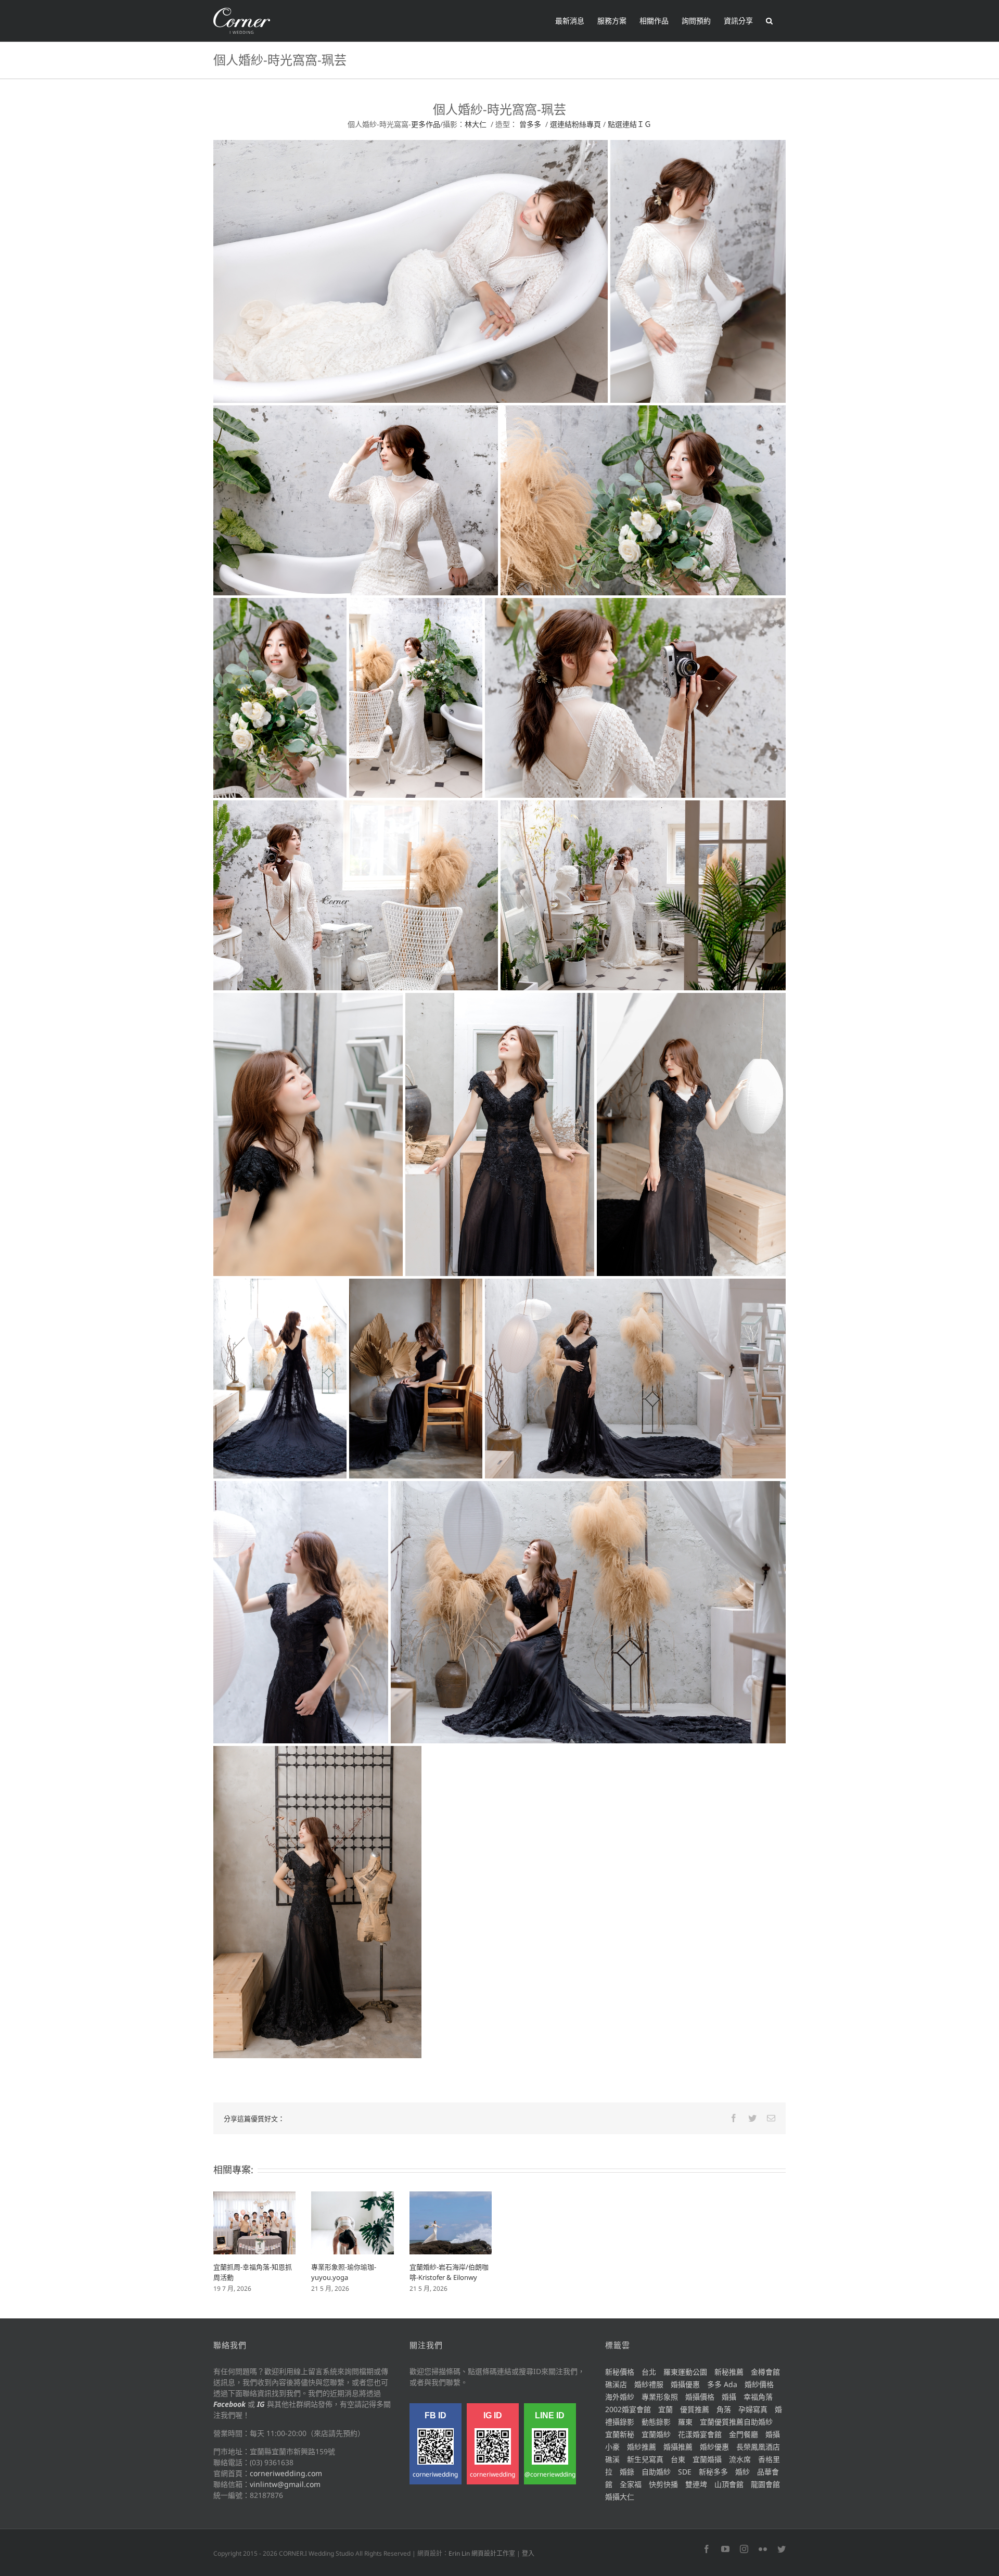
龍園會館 (765, 2484)
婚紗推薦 (642, 2447)
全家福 (631, 2484)
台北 (649, 2372)
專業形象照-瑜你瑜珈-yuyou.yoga (344, 2272)
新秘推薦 (729, 2372)
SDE (685, 2472)
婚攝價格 (700, 2397)
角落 (724, 2409)
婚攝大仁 (620, 2497)
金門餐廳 (744, 2434)
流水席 (740, 2459)
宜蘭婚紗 (656, 2434)
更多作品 (426, 124)
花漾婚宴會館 (700, 2434)
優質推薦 (695, 2409)
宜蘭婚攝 (707, 2459)
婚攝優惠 (685, 2384)
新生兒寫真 (645, 2459)
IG (261, 2404)
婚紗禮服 (649, 2384)
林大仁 (476, 124)
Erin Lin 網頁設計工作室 (482, 2553)
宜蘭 (665, 2409)
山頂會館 (729, 2484)
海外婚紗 (620, 2397)
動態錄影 (656, 2422)
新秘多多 (713, 2472)
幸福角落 (758, 2397)
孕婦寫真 (753, 2409)
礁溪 (612, 2459)
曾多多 (530, 124)
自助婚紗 (656, 2472)
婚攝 (729, 2397)
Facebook (229, 2404)
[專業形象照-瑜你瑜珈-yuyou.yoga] (352, 2222)
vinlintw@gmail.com (285, 2484)
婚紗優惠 (714, 2447)
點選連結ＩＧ (630, 124)
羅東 (685, 2422)
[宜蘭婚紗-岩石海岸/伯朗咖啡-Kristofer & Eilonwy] (451, 2222)
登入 (528, 2553)
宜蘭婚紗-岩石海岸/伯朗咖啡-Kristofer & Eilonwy (449, 2272)
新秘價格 (620, 2372)
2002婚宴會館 (628, 2409)
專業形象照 (660, 2397)
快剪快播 (663, 2484)
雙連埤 (696, 2484)
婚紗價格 (759, 2384)
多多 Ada (722, 2384)
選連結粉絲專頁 (575, 124)
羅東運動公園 (685, 2372)
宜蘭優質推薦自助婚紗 (736, 2422)
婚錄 (627, 2472)
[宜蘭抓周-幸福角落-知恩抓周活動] (254, 2222)
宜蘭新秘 (620, 2434)
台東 (678, 2459)
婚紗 (742, 2472)
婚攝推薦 (678, 2447)
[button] (769, 21)
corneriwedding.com (286, 2473)
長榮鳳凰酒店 (758, 2447)
